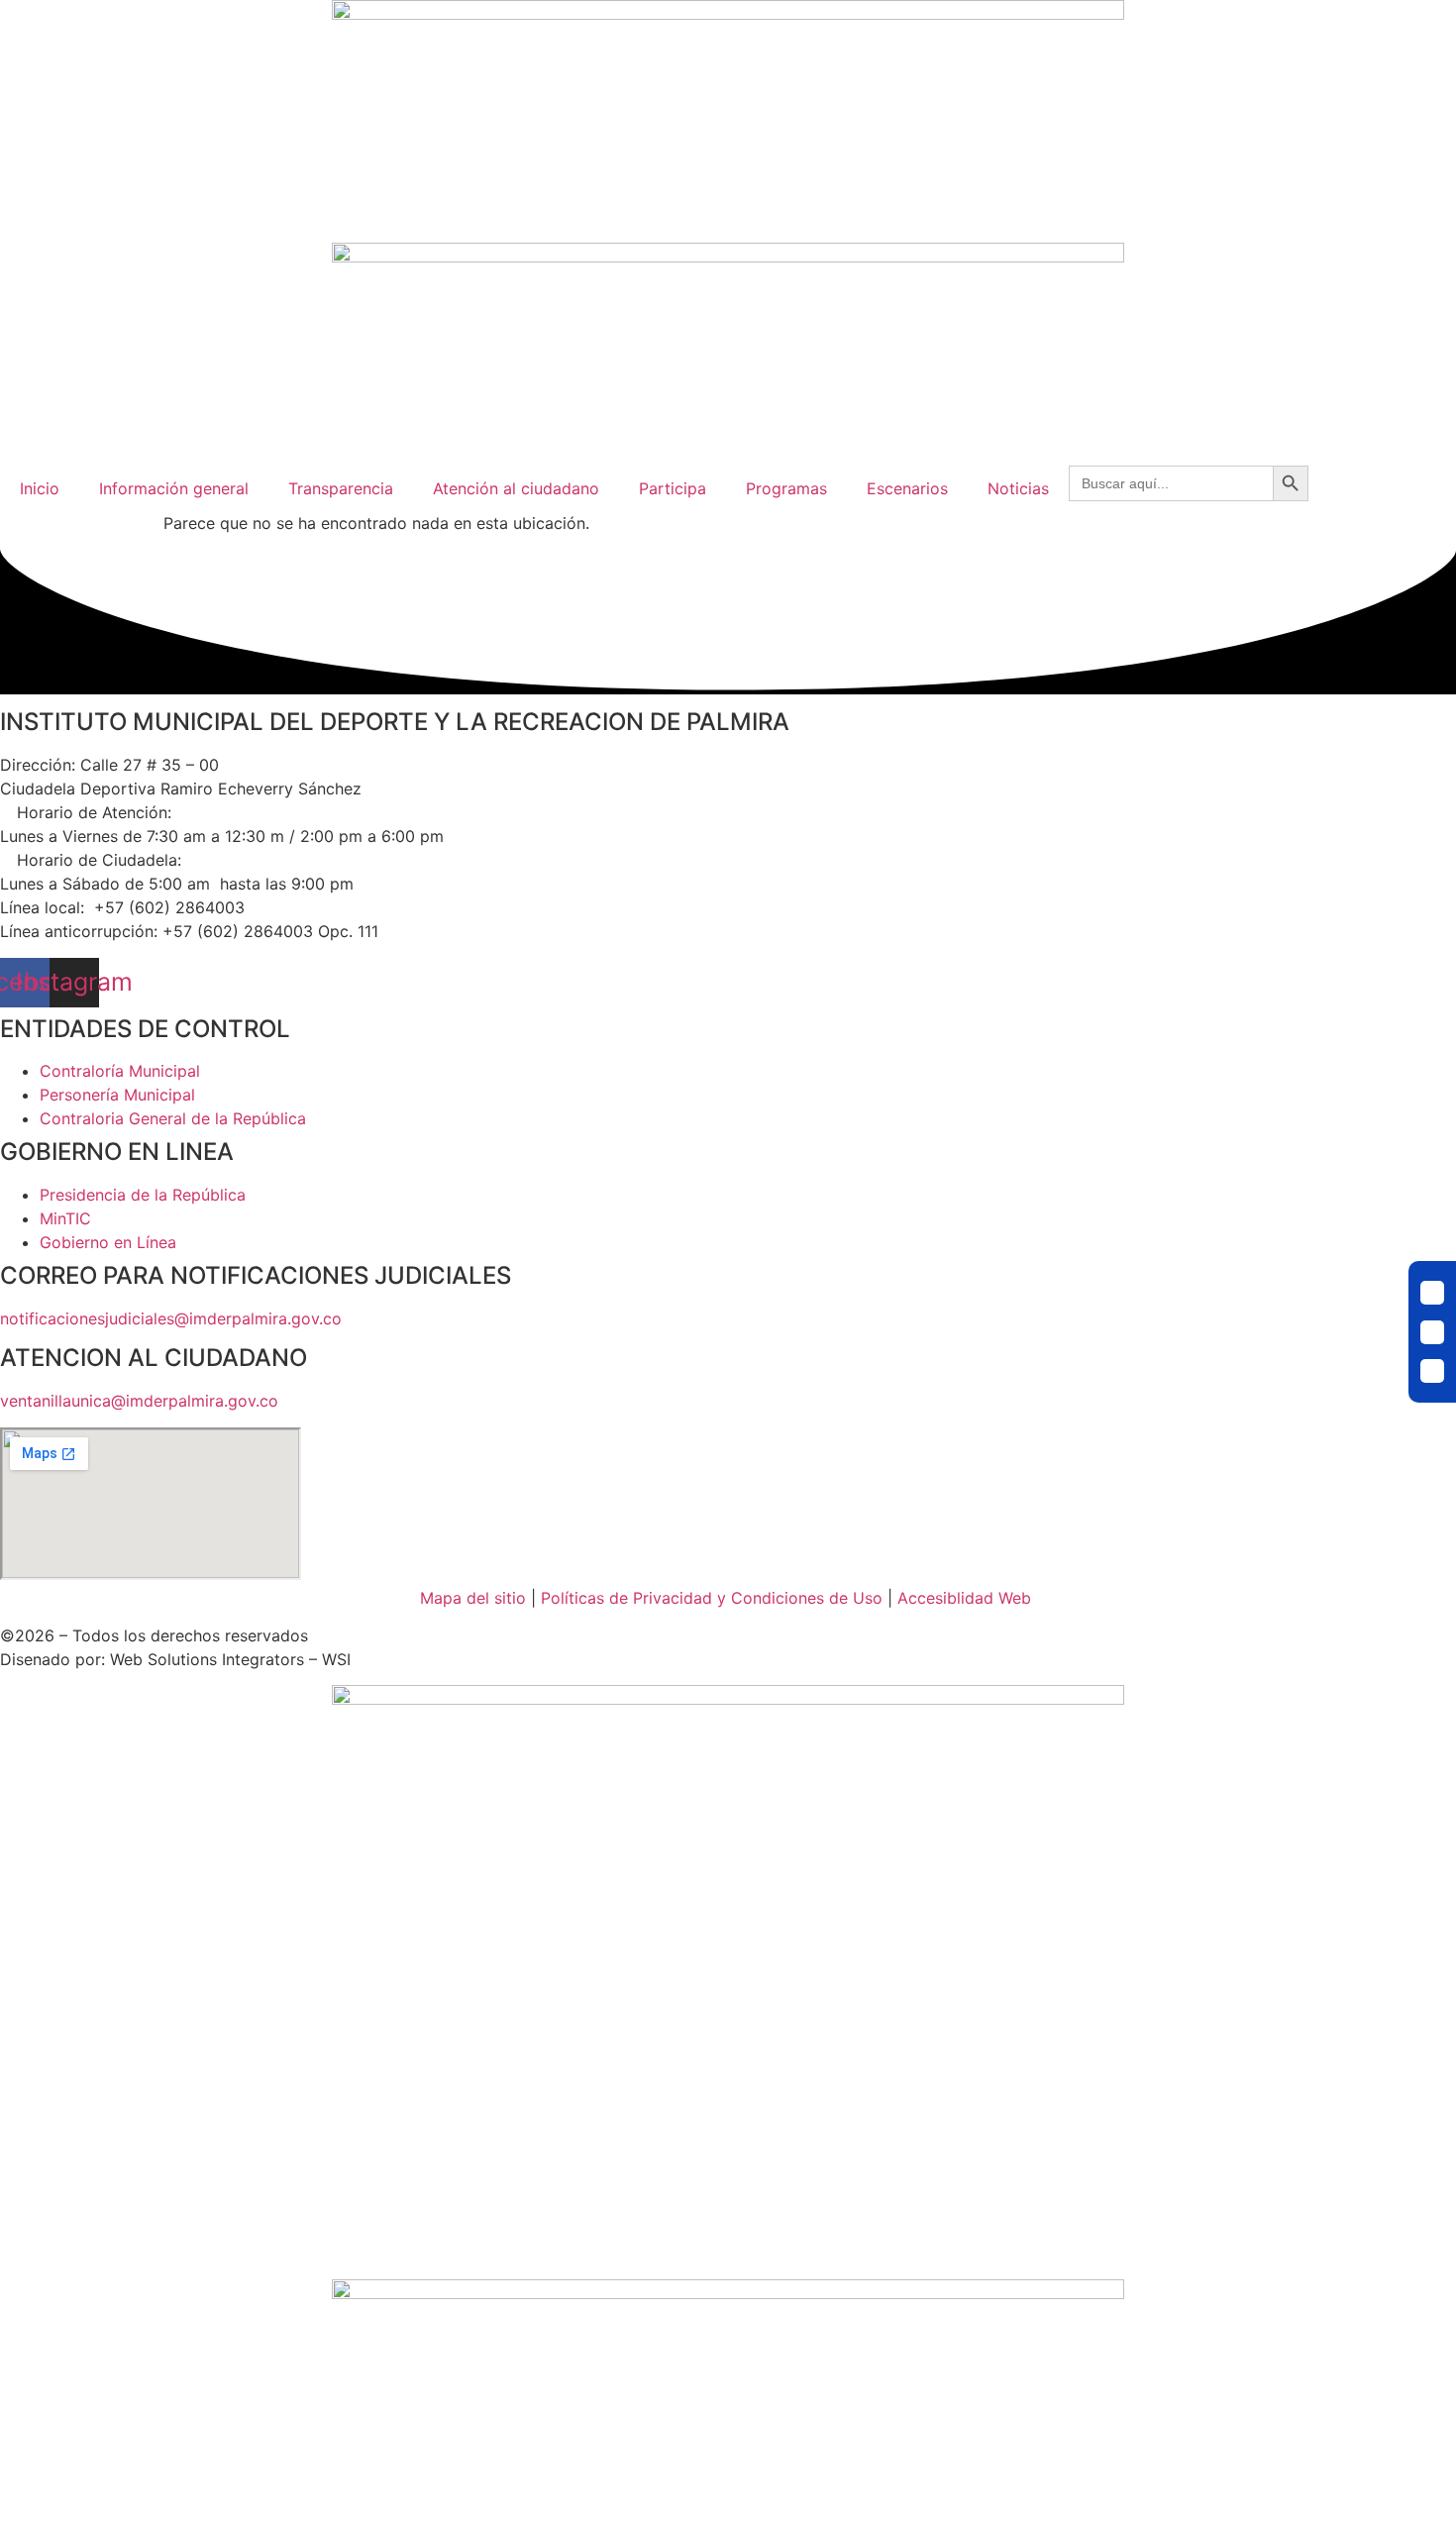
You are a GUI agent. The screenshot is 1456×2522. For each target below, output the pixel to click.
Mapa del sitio (473, 1598)
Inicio (40, 488)
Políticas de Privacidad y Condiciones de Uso (712, 1598)
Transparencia (341, 488)
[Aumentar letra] (1432, 1371)
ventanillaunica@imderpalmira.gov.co (139, 1401)
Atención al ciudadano (516, 488)
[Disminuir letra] (1432, 1332)
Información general (174, 488)
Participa (673, 488)
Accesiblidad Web (964, 1598)
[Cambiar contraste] (1432, 1293)
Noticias (1018, 488)
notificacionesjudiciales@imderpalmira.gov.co (171, 1318)
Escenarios (907, 488)
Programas (786, 488)
